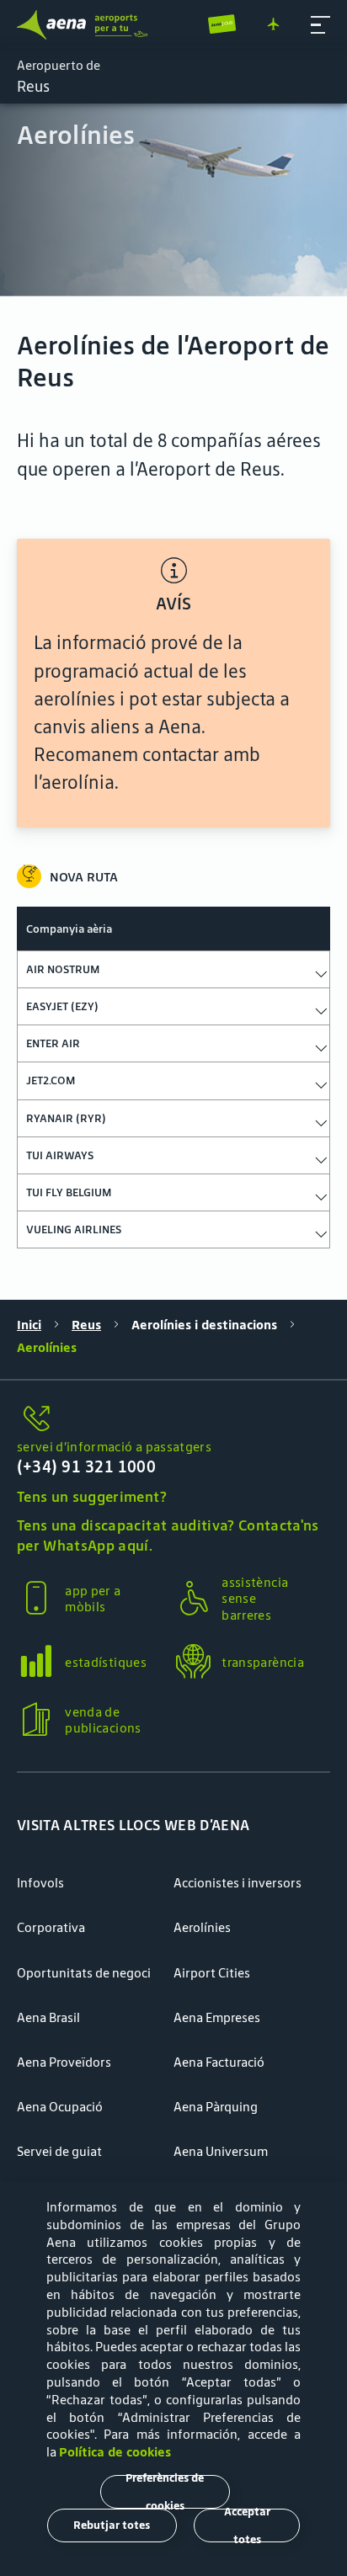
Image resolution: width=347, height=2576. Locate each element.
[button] (320, 25)
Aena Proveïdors (64, 2062)
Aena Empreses (217, 2017)
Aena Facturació (219, 2062)
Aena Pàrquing (216, 2107)
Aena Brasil (48, 2017)
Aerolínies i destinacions (204, 1325)
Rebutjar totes (112, 2525)
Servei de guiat (59, 2151)
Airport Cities (212, 1973)
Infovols (40, 1883)
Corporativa (51, 1927)
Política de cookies (115, 2452)
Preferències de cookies (165, 2492)
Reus (86, 1325)
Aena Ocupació (60, 2107)
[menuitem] (173, 200)
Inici (29, 1325)
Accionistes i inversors (238, 1883)
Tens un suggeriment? (92, 1497)
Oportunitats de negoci (84, 1973)
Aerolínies (202, 1927)
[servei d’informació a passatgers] (173, 1419)
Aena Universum (221, 2151)
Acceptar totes (247, 2525)
